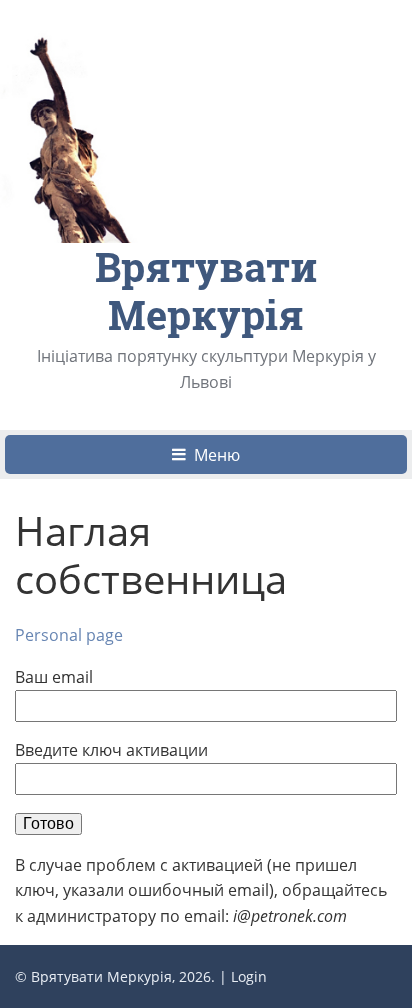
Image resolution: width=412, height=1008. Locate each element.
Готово (48, 823)
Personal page (69, 635)
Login (249, 976)
